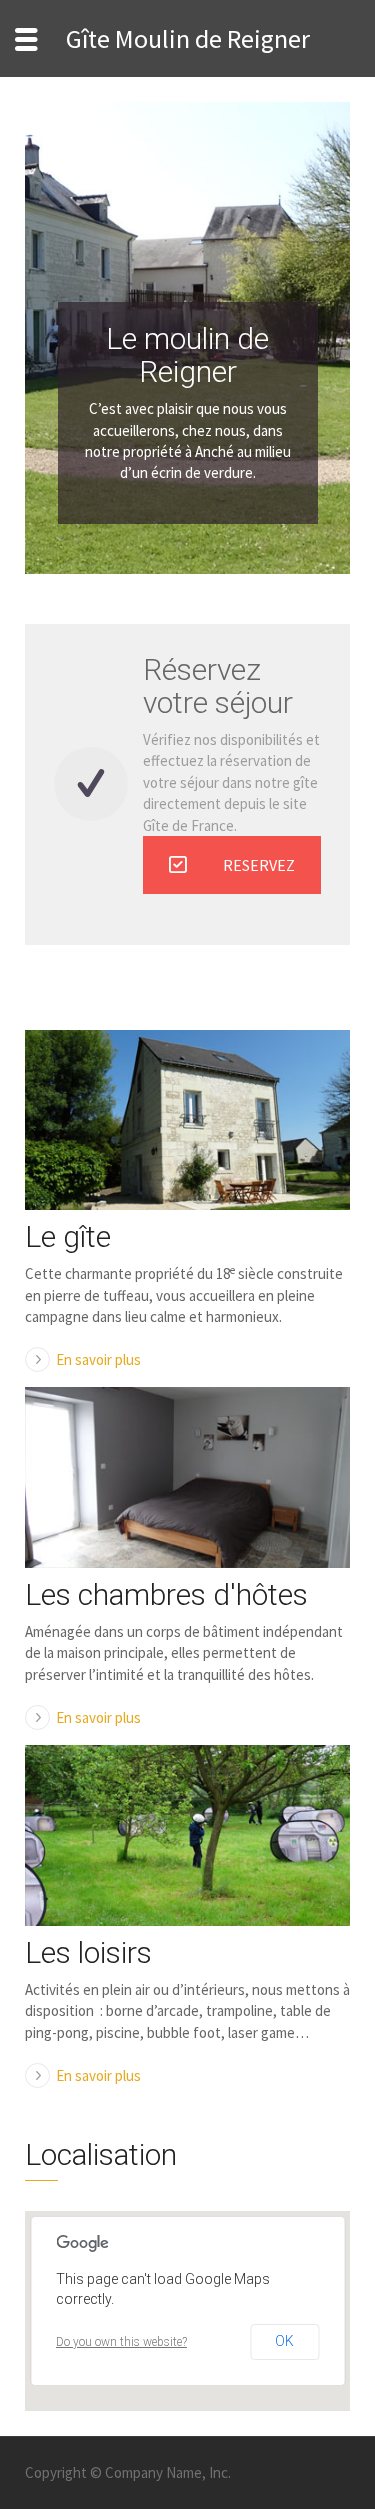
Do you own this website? (121, 2342)
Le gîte (68, 1236)
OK (284, 2341)
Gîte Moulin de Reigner (188, 38)
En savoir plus (98, 1359)
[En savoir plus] (187, 1120)
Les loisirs (88, 1952)
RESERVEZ (259, 865)
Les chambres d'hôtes (166, 1594)
